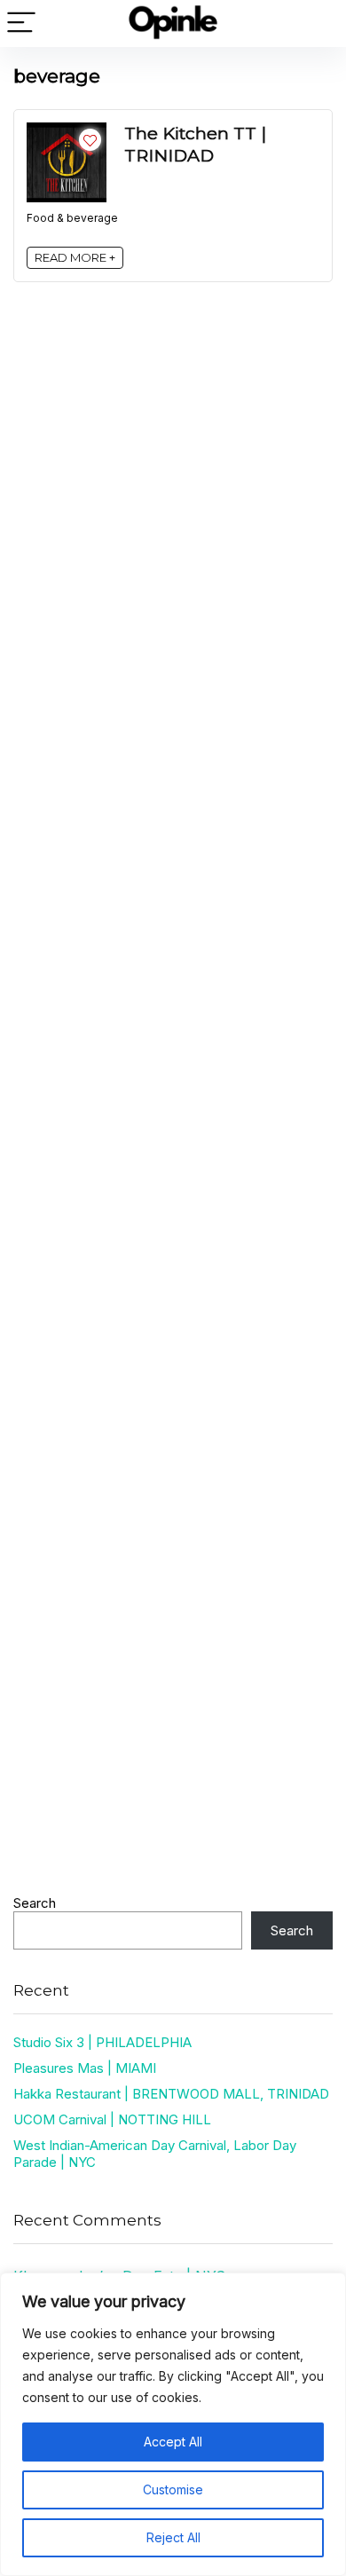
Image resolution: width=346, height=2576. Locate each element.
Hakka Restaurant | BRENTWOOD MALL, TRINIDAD (171, 2094)
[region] (173, 2424)
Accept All (173, 2442)
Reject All (173, 2537)
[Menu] (21, 24)
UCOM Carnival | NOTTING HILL (112, 2119)
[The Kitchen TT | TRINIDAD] (67, 131)
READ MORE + (75, 257)
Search (35, 1903)
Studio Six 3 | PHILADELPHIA (102, 2042)
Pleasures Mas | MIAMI (85, 2068)
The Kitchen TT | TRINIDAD (195, 144)
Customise (173, 2489)
